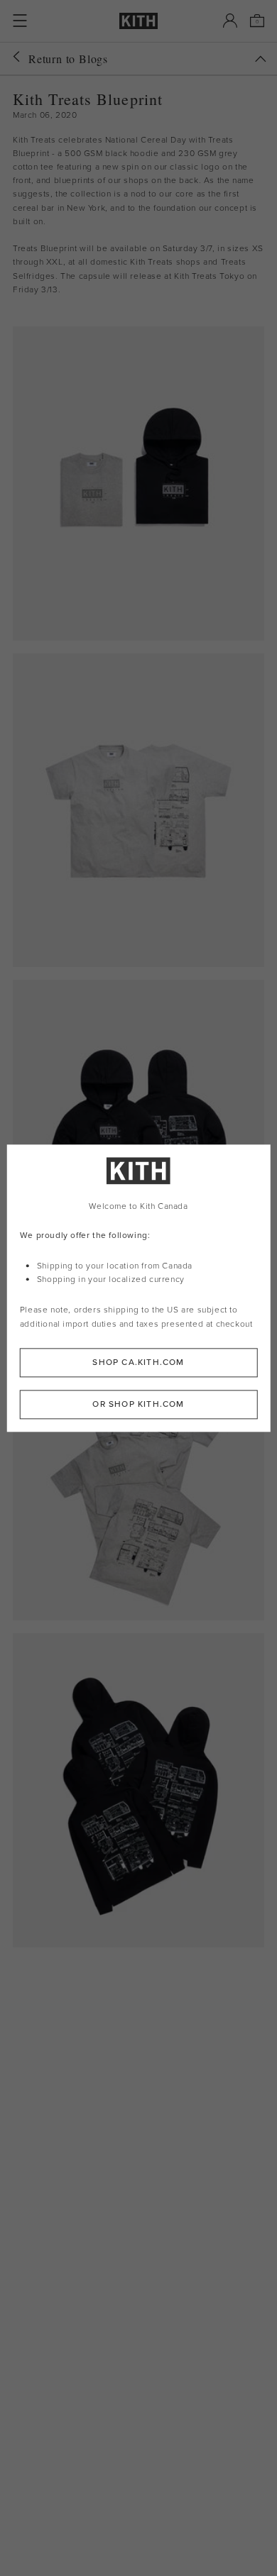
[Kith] (138, 21)
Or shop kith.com (138, 1404)
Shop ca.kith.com (138, 1362)
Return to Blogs (68, 59)
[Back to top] (261, 59)
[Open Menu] (20, 21)
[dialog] (139, 1288)
